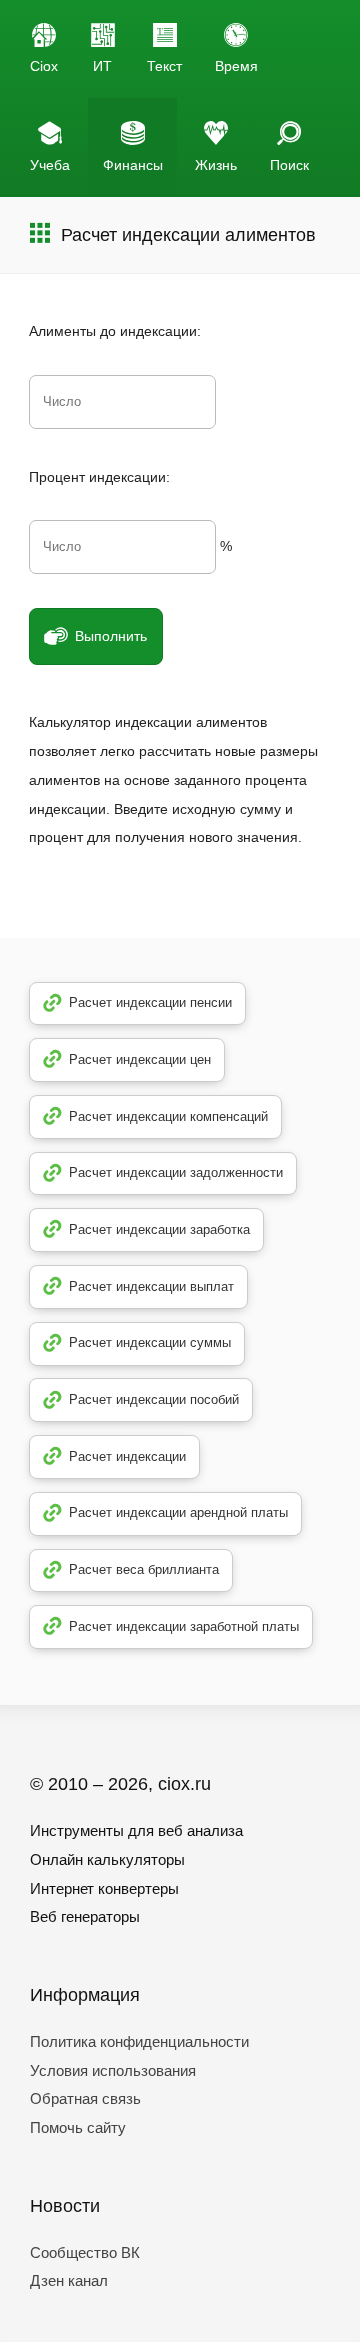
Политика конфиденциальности (139, 2041)
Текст (164, 66)
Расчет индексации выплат (151, 1286)
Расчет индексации (127, 1456)
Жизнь (216, 165)
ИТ (102, 66)
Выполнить (111, 636)
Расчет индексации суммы (150, 1342)
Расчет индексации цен (140, 1059)
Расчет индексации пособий (154, 1399)
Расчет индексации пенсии (150, 1002)
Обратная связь (85, 2098)
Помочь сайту (78, 2127)
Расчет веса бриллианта (144, 1569)
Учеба (50, 165)
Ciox (44, 66)
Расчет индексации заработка (159, 1229)
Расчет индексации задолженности (176, 1172)
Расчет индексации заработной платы (184, 1626)
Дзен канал (69, 2280)
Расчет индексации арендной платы (178, 1512)
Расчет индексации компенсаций (168, 1116)
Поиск (289, 165)
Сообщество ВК (85, 2252)
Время (236, 66)
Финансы (133, 165)
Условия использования (113, 2070)
